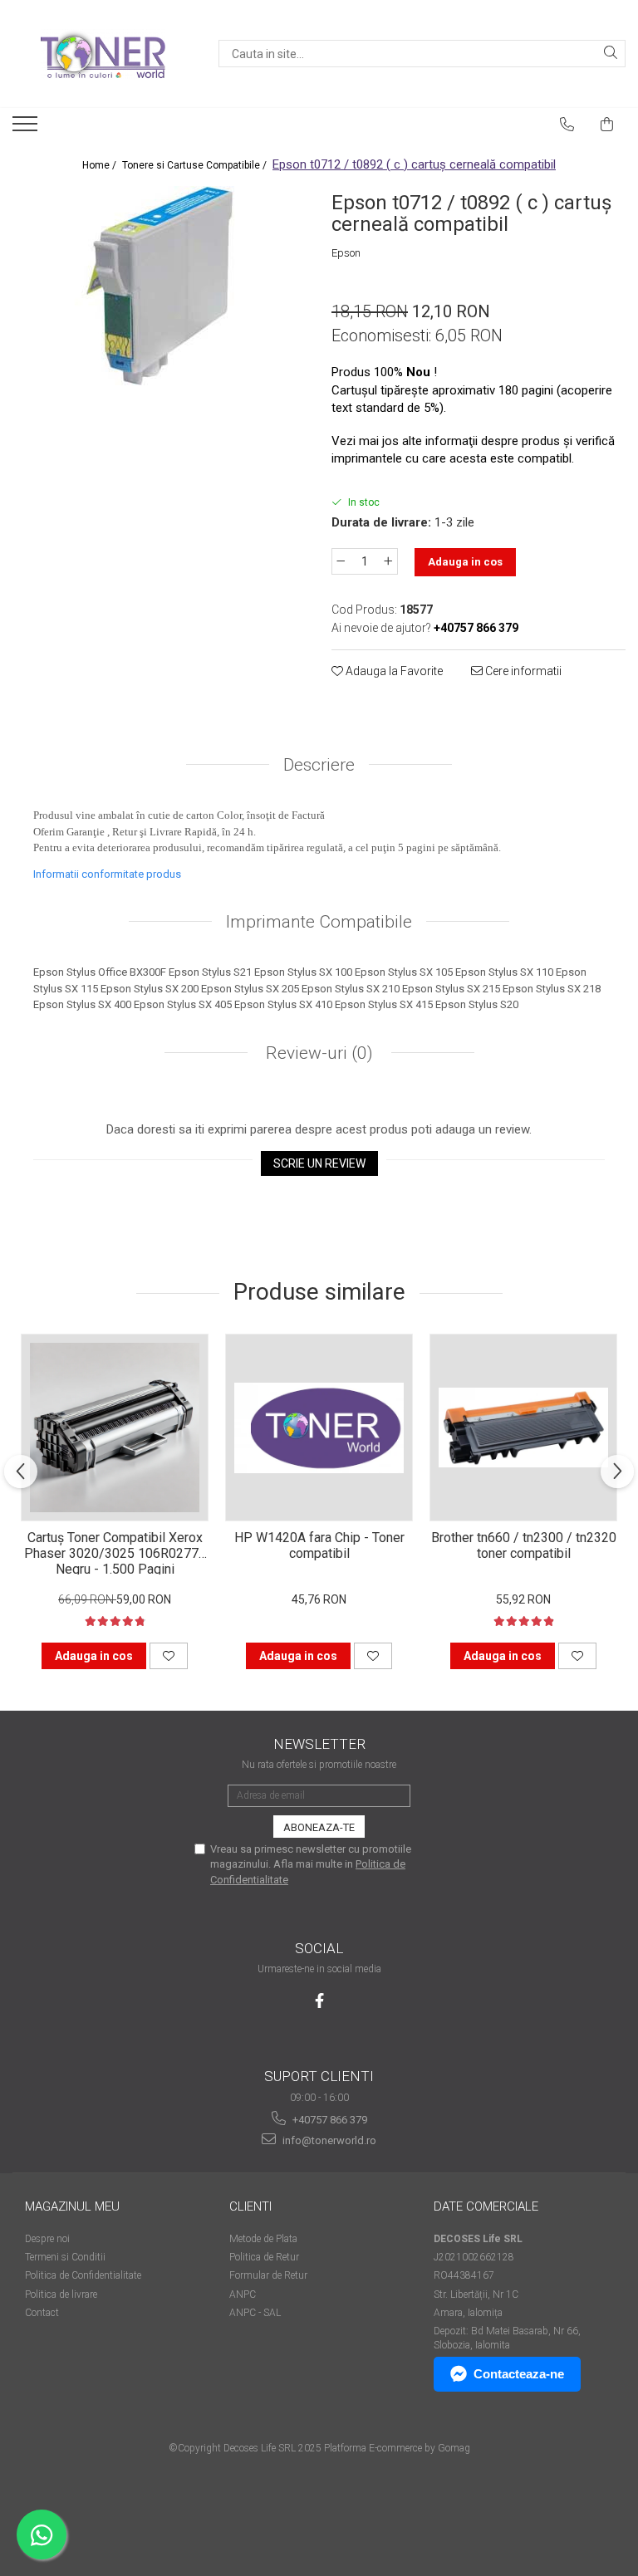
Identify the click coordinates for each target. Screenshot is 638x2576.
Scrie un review (319, 1163)
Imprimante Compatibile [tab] (319, 922)
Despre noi (47, 2239)
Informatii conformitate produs (107, 874)
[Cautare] (611, 54)
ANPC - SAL (255, 2313)
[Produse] (27, 129)
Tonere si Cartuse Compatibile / (196, 165)
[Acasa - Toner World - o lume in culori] (103, 54)
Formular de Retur (268, 2275)
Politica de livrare (61, 2294)
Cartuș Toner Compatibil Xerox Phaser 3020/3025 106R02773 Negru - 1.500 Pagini (115, 1552)
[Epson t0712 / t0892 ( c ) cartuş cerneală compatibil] (159, 286)
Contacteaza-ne (519, 2374)
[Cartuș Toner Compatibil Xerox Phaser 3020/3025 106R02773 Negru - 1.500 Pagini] (115, 1428)
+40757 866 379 (329, 2120)
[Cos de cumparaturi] (607, 125)
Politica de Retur (264, 2257)
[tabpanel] (159, 286)
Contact (42, 2313)
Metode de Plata (263, 2239)
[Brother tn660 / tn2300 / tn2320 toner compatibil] (523, 1428)
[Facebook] (319, 2001)
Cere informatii (522, 671)
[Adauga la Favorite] (169, 1656)
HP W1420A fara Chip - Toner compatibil (319, 1545)
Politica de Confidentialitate (83, 2275)
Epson (346, 253)
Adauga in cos (465, 562)
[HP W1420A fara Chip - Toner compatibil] (319, 1428)
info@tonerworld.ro (328, 2140)
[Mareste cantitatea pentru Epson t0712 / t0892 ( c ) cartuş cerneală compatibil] (389, 561)
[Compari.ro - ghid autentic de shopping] (319, 2512)
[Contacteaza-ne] (567, 125)
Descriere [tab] (319, 765)
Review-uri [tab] (317, 1053)
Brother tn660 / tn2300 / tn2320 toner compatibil (524, 1545)
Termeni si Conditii (65, 2257)
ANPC (243, 2294)
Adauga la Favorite (393, 671)
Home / (101, 165)
